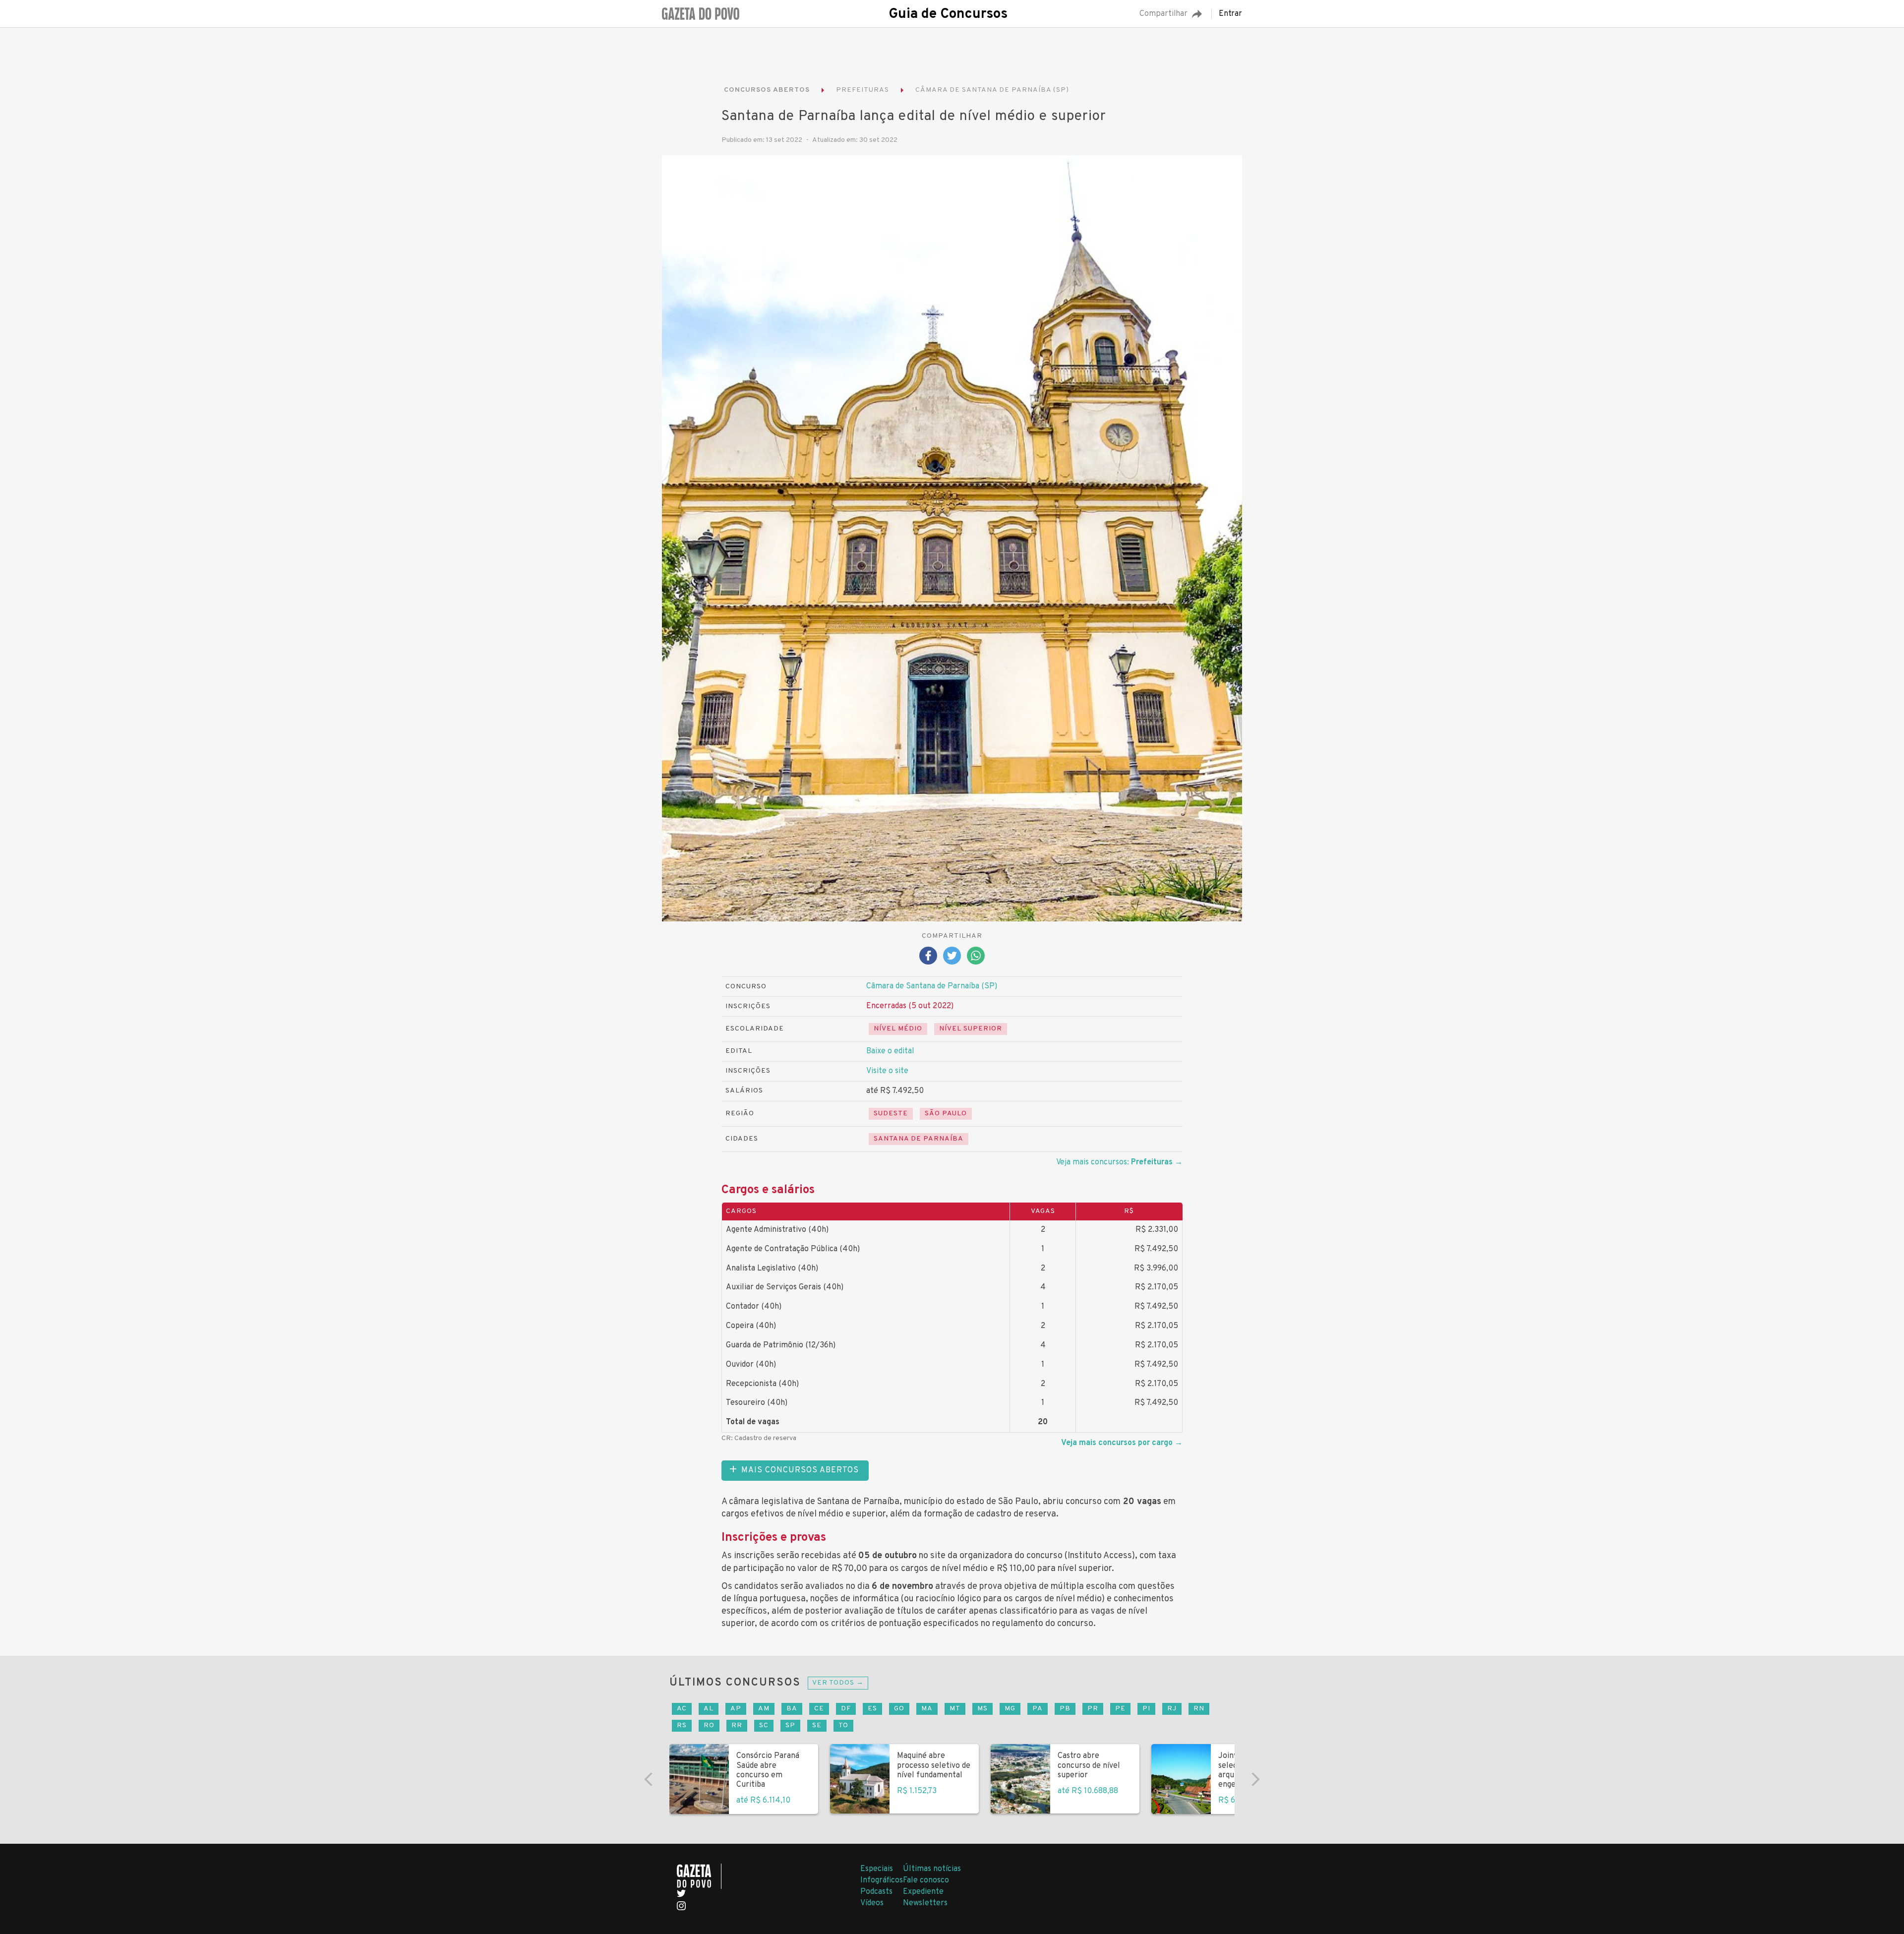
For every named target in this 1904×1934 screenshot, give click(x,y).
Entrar (1230, 14)
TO (843, 1725)
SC (764, 1725)
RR (737, 1725)
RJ (1172, 1709)
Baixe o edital (890, 1051)
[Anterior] (649, 1779)
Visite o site (887, 1071)
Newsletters (925, 1903)
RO (709, 1725)
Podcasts (876, 1892)
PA (1038, 1709)
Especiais (877, 1869)
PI (1146, 1709)
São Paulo (946, 1114)
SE (817, 1725)
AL (709, 1709)
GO (899, 1709)
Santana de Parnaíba (919, 1139)
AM (764, 1709)
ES (872, 1709)
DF (846, 1709)
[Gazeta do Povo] (699, 1876)
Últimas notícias (932, 1869)
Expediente (923, 1892)
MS (982, 1709)
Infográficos (882, 1880)
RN (1199, 1709)
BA (792, 1709)
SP (790, 1725)
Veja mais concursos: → (1119, 1162)
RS (682, 1725)
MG (1010, 1709)
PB (1065, 1709)
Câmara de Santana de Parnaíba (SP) (932, 986)
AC (682, 1709)
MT (955, 1709)
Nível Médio (898, 1029)
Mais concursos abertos (800, 1470)
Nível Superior (971, 1029)
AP (736, 1709)
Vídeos (872, 1903)
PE (1120, 1709)
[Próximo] (1255, 1779)
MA (927, 1709)
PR (1093, 1709)
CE (819, 1709)
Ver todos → (838, 1683)
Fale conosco (926, 1880)
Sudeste (891, 1114)
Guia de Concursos (948, 14)
